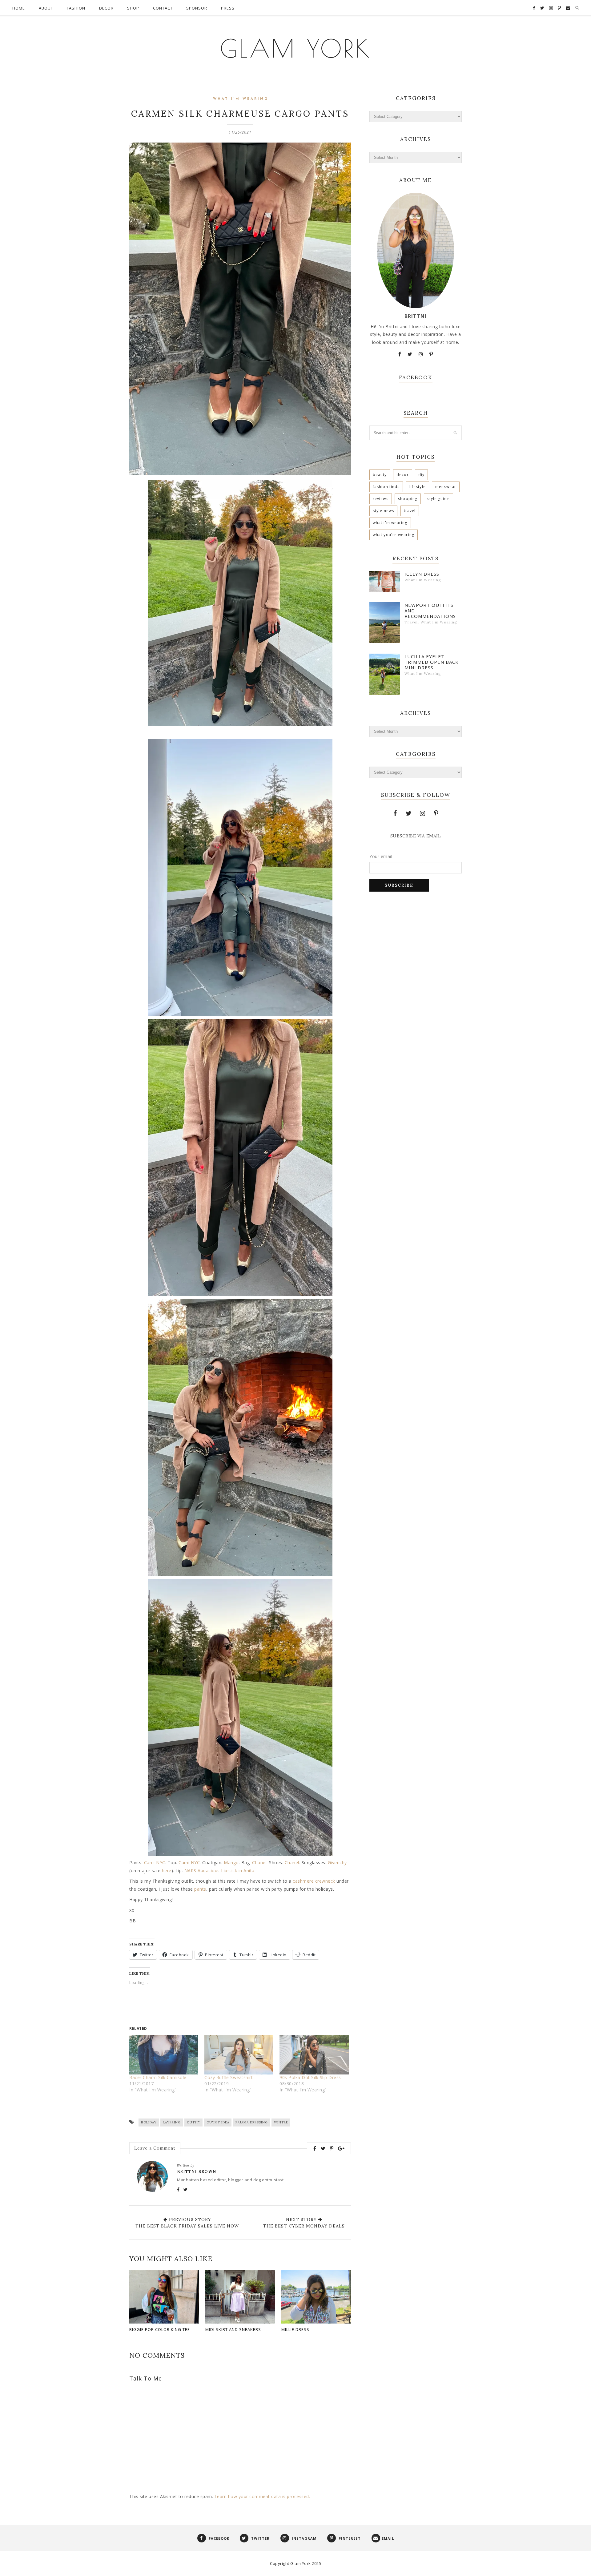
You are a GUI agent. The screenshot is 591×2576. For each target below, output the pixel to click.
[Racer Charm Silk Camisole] (164, 2054)
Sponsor (197, 8)
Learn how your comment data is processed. (262, 2496)
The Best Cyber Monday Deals (304, 2226)
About (46, 8)
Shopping (408, 499)
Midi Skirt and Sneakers (233, 2329)
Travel (410, 511)
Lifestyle (418, 487)
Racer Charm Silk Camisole (158, 2077)
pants (200, 1889)
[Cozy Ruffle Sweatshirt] (239, 2054)
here (167, 1871)
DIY (421, 475)
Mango (231, 1862)
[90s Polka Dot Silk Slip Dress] (314, 2054)
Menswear (446, 487)
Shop (133, 8)
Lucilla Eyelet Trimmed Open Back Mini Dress (432, 662)
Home (19, 8)
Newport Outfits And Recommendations (430, 611)
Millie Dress (295, 2329)
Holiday (149, 2122)
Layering (172, 2122)
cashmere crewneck (314, 1881)
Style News (383, 511)
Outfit (194, 2122)
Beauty (380, 475)
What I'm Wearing (241, 99)
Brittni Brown (197, 2172)
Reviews (381, 499)
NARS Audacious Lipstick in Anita (219, 1871)
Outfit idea (218, 2122)
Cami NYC (155, 1862)
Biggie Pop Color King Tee (160, 2329)
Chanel (259, 1862)
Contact (163, 8)
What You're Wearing (394, 535)
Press (228, 8)
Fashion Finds (386, 487)
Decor (106, 8)
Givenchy (337, 1862)
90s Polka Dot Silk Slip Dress (310, 2077)
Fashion (76, 8)
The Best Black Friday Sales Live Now (187, 2226)
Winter (281, 2122)
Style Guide (438, 499)
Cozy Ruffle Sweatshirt (229, 2077)
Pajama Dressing (252, 2122)
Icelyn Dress (422, 574)
